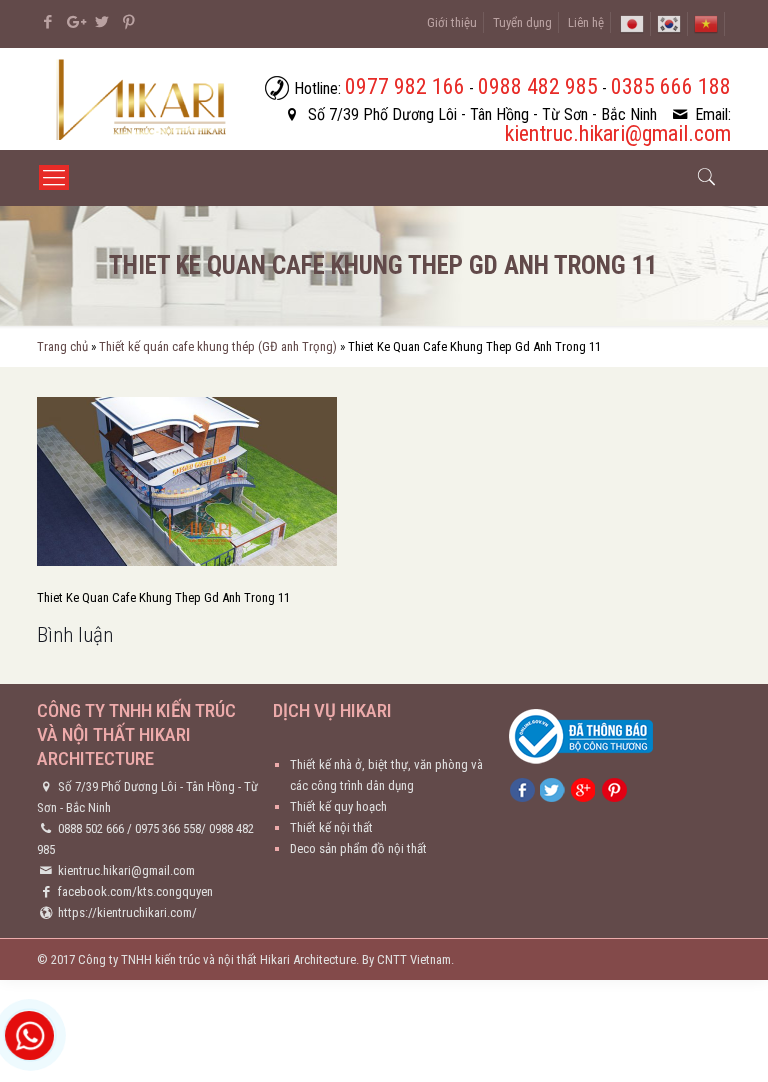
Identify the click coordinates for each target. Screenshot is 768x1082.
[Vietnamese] (706, 22)
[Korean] (669, 22)
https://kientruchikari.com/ (127, 912)
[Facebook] (47, 22)
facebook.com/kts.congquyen (135, 891)
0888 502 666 (91, 828)
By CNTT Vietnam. (408, 959)
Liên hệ (586, 22)
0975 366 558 (168, 828)
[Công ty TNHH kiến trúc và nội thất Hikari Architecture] (143, 99)
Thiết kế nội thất (331, 827)
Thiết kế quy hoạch (338, 806)
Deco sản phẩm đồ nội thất (358, 848)
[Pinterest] (128, 22)
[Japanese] (632, 22)
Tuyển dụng (522, 22)
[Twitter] (101, 22)
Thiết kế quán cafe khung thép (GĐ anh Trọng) (218, 346)
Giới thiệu (452, 22)
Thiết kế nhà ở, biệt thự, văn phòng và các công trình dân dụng (386, 775)
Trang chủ (62, 346)
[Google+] (74, 22)
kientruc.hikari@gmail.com (126, 870)
